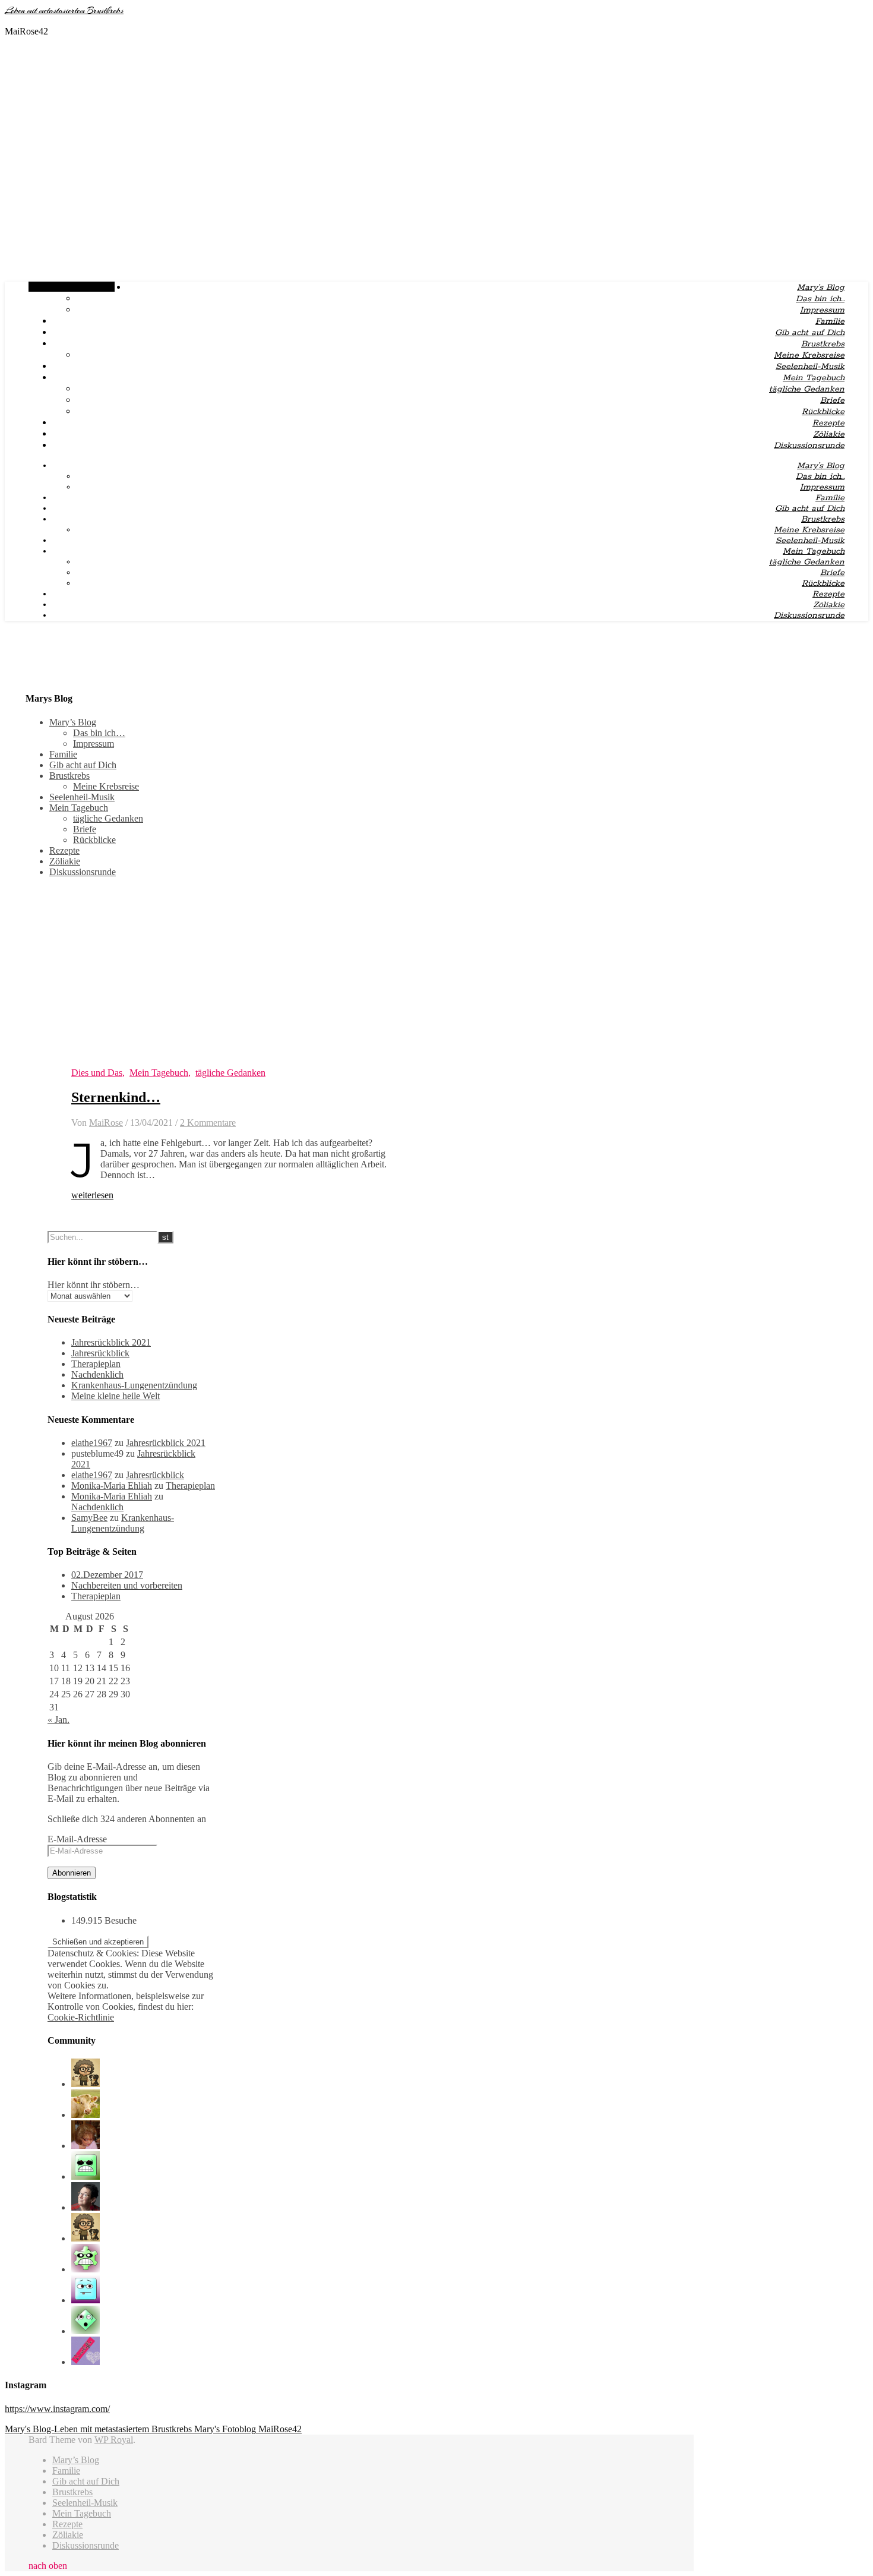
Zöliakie (829, 434)
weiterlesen (92, 1195)
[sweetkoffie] (86, 2362)
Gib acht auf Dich (810, 333)
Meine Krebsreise (809, 355)
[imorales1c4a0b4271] (86, 2331)
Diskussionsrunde (809, 446)
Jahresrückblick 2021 (111, 1342)
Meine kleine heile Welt (116, 1396)
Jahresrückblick (100, 1353)
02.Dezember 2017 (107, 1575)
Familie (830, 321)
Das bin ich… (820, 299)
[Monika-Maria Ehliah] (86, 2146)
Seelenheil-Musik (810, 367)
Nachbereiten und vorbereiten (127, 1585)
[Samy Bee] (86, 2238)
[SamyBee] (86, 2084)
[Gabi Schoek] (86, 2207)
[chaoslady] (86, 2115)
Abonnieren (72, 1873)
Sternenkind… (116, 1097)
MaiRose (106, 1123)
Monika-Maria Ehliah (112, 1486)
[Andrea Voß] (86, 2300)
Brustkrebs (823, 344)
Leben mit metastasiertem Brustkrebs (64, 11)
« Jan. (58, 1720)
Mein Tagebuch (814, 378)
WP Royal (114, 2440)
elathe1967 (92, 1443)
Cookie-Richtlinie (81, 2017)
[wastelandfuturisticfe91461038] (86, 2269)
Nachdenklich (97, 1374)
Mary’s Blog (821, 288)
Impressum (822, 310)
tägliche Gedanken (807, 389)
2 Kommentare (208, 1123)
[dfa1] (86, 2176)
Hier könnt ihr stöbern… (94, 1285)
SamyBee (89, 1518)
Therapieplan (96, 1364)
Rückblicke (823, 412)
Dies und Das (97, 1073)
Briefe (832, 400)
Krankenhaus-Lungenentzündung (134, 1385)
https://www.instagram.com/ (57, 2409)
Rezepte (828, 423)
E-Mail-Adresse (77, 1839)
